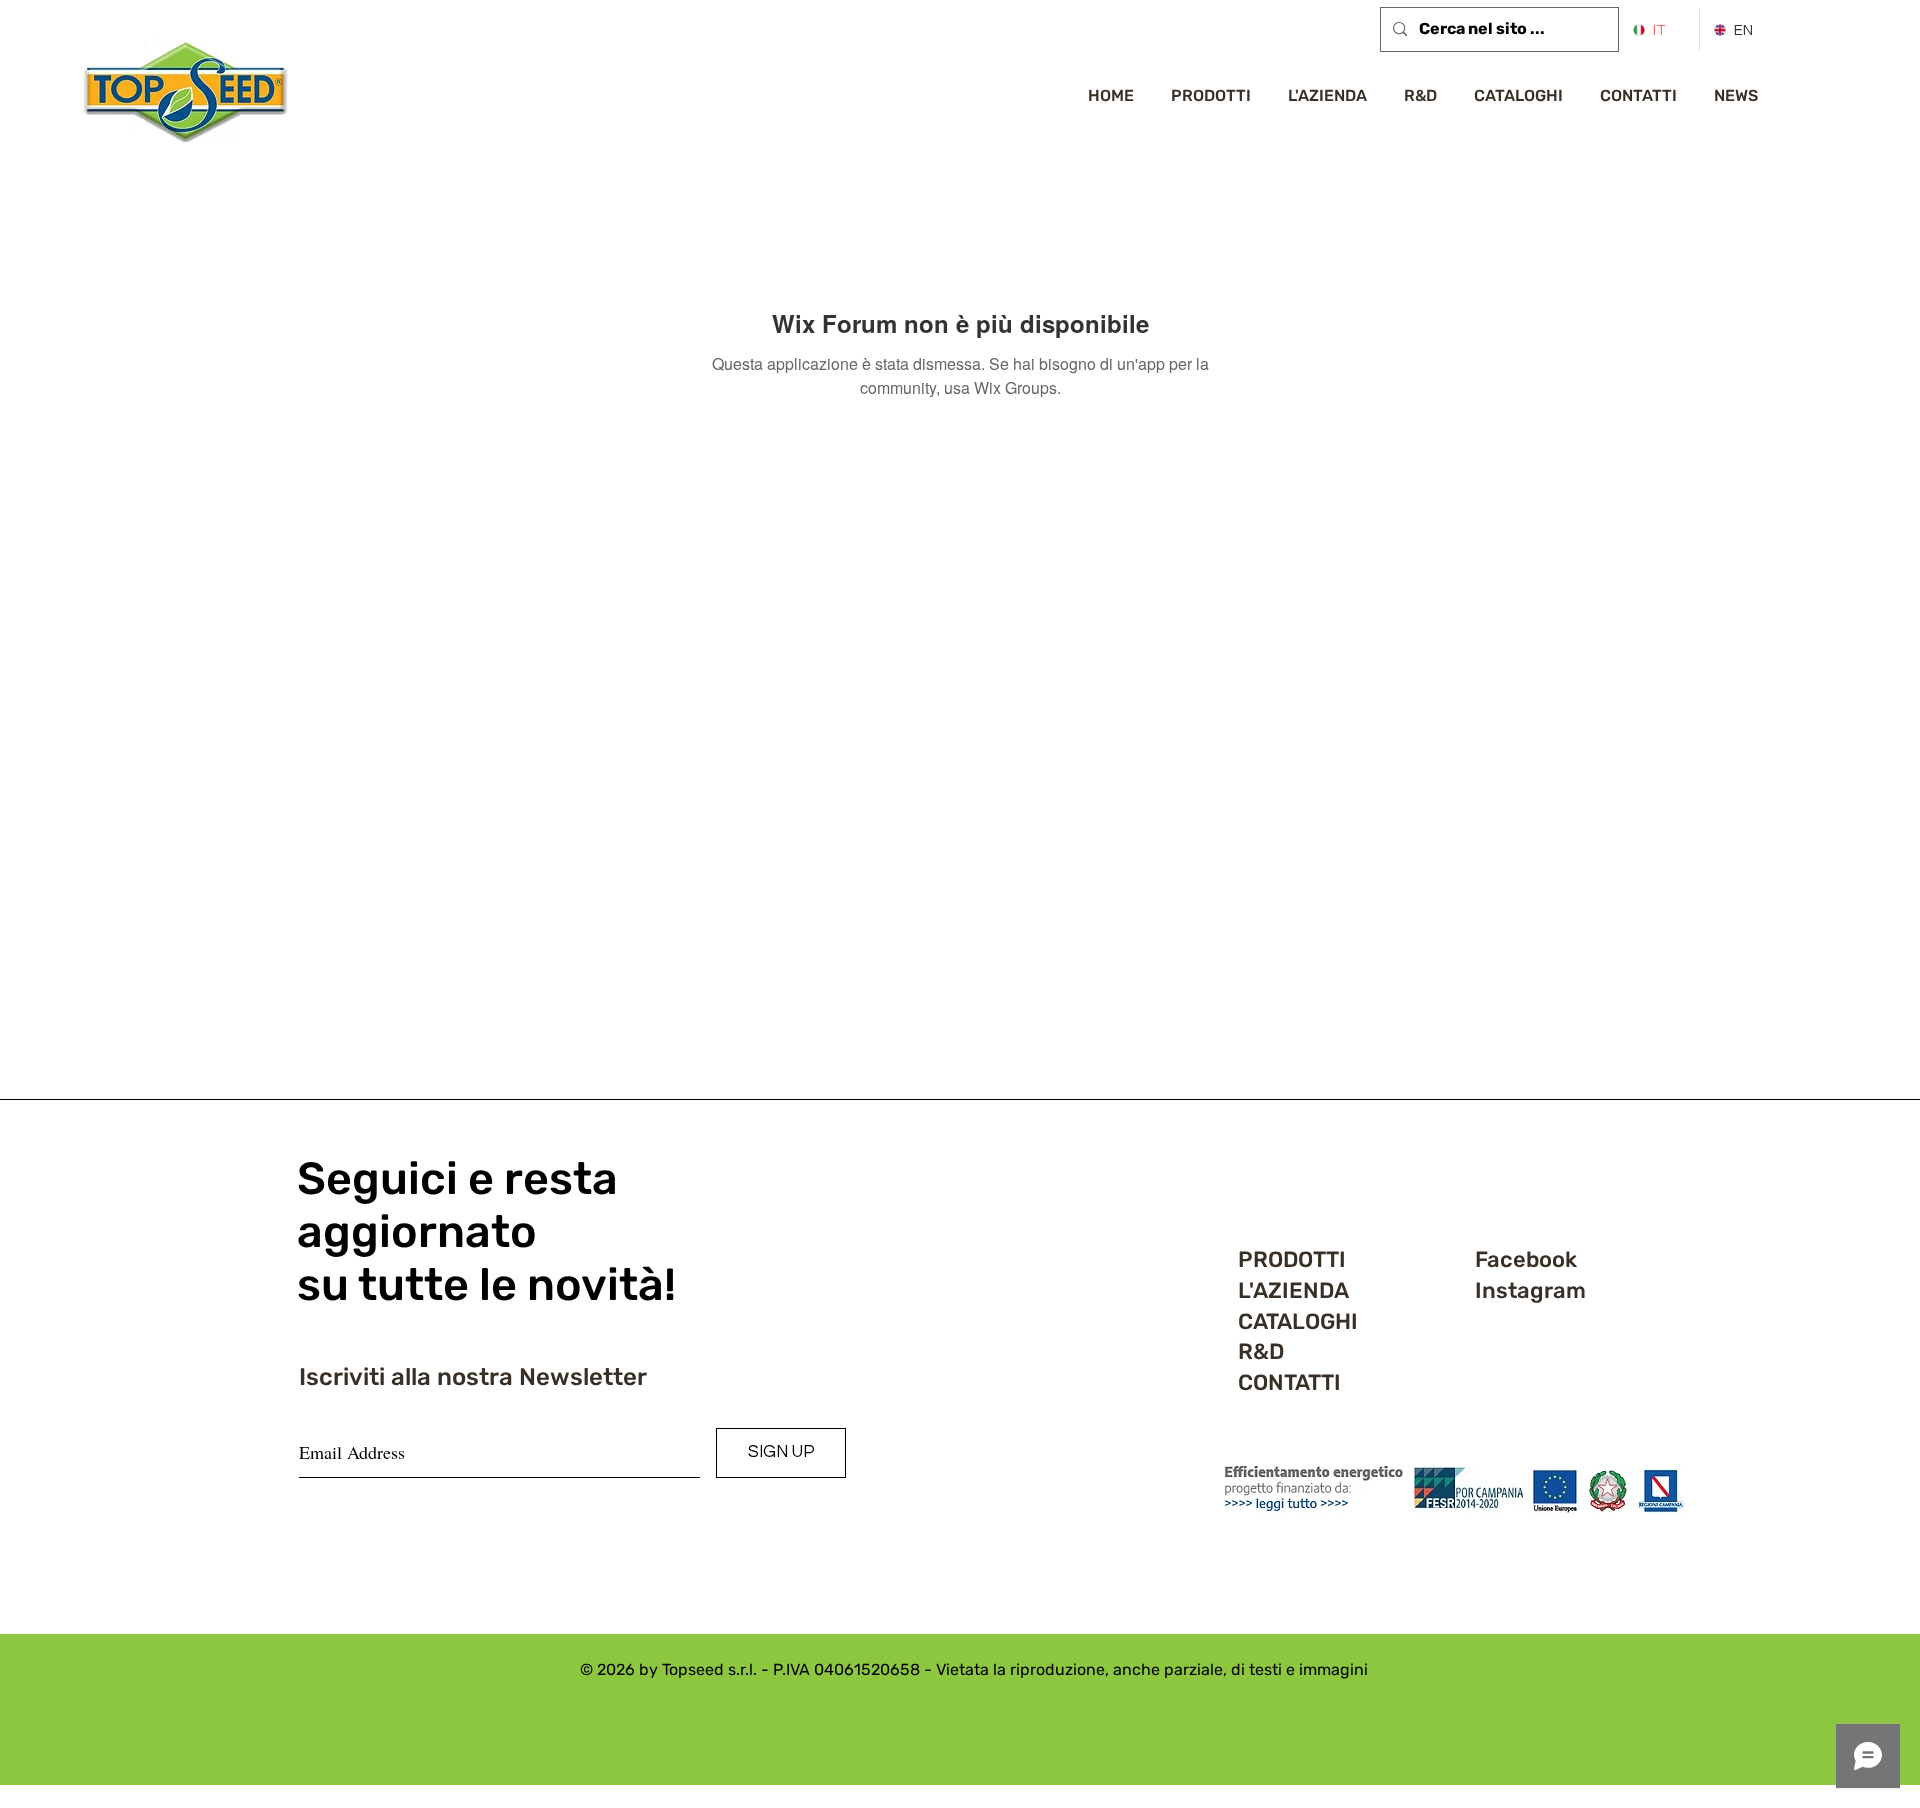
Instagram (1530, 1290)
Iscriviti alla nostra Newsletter (473, 1377)
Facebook (1526, 1259)
